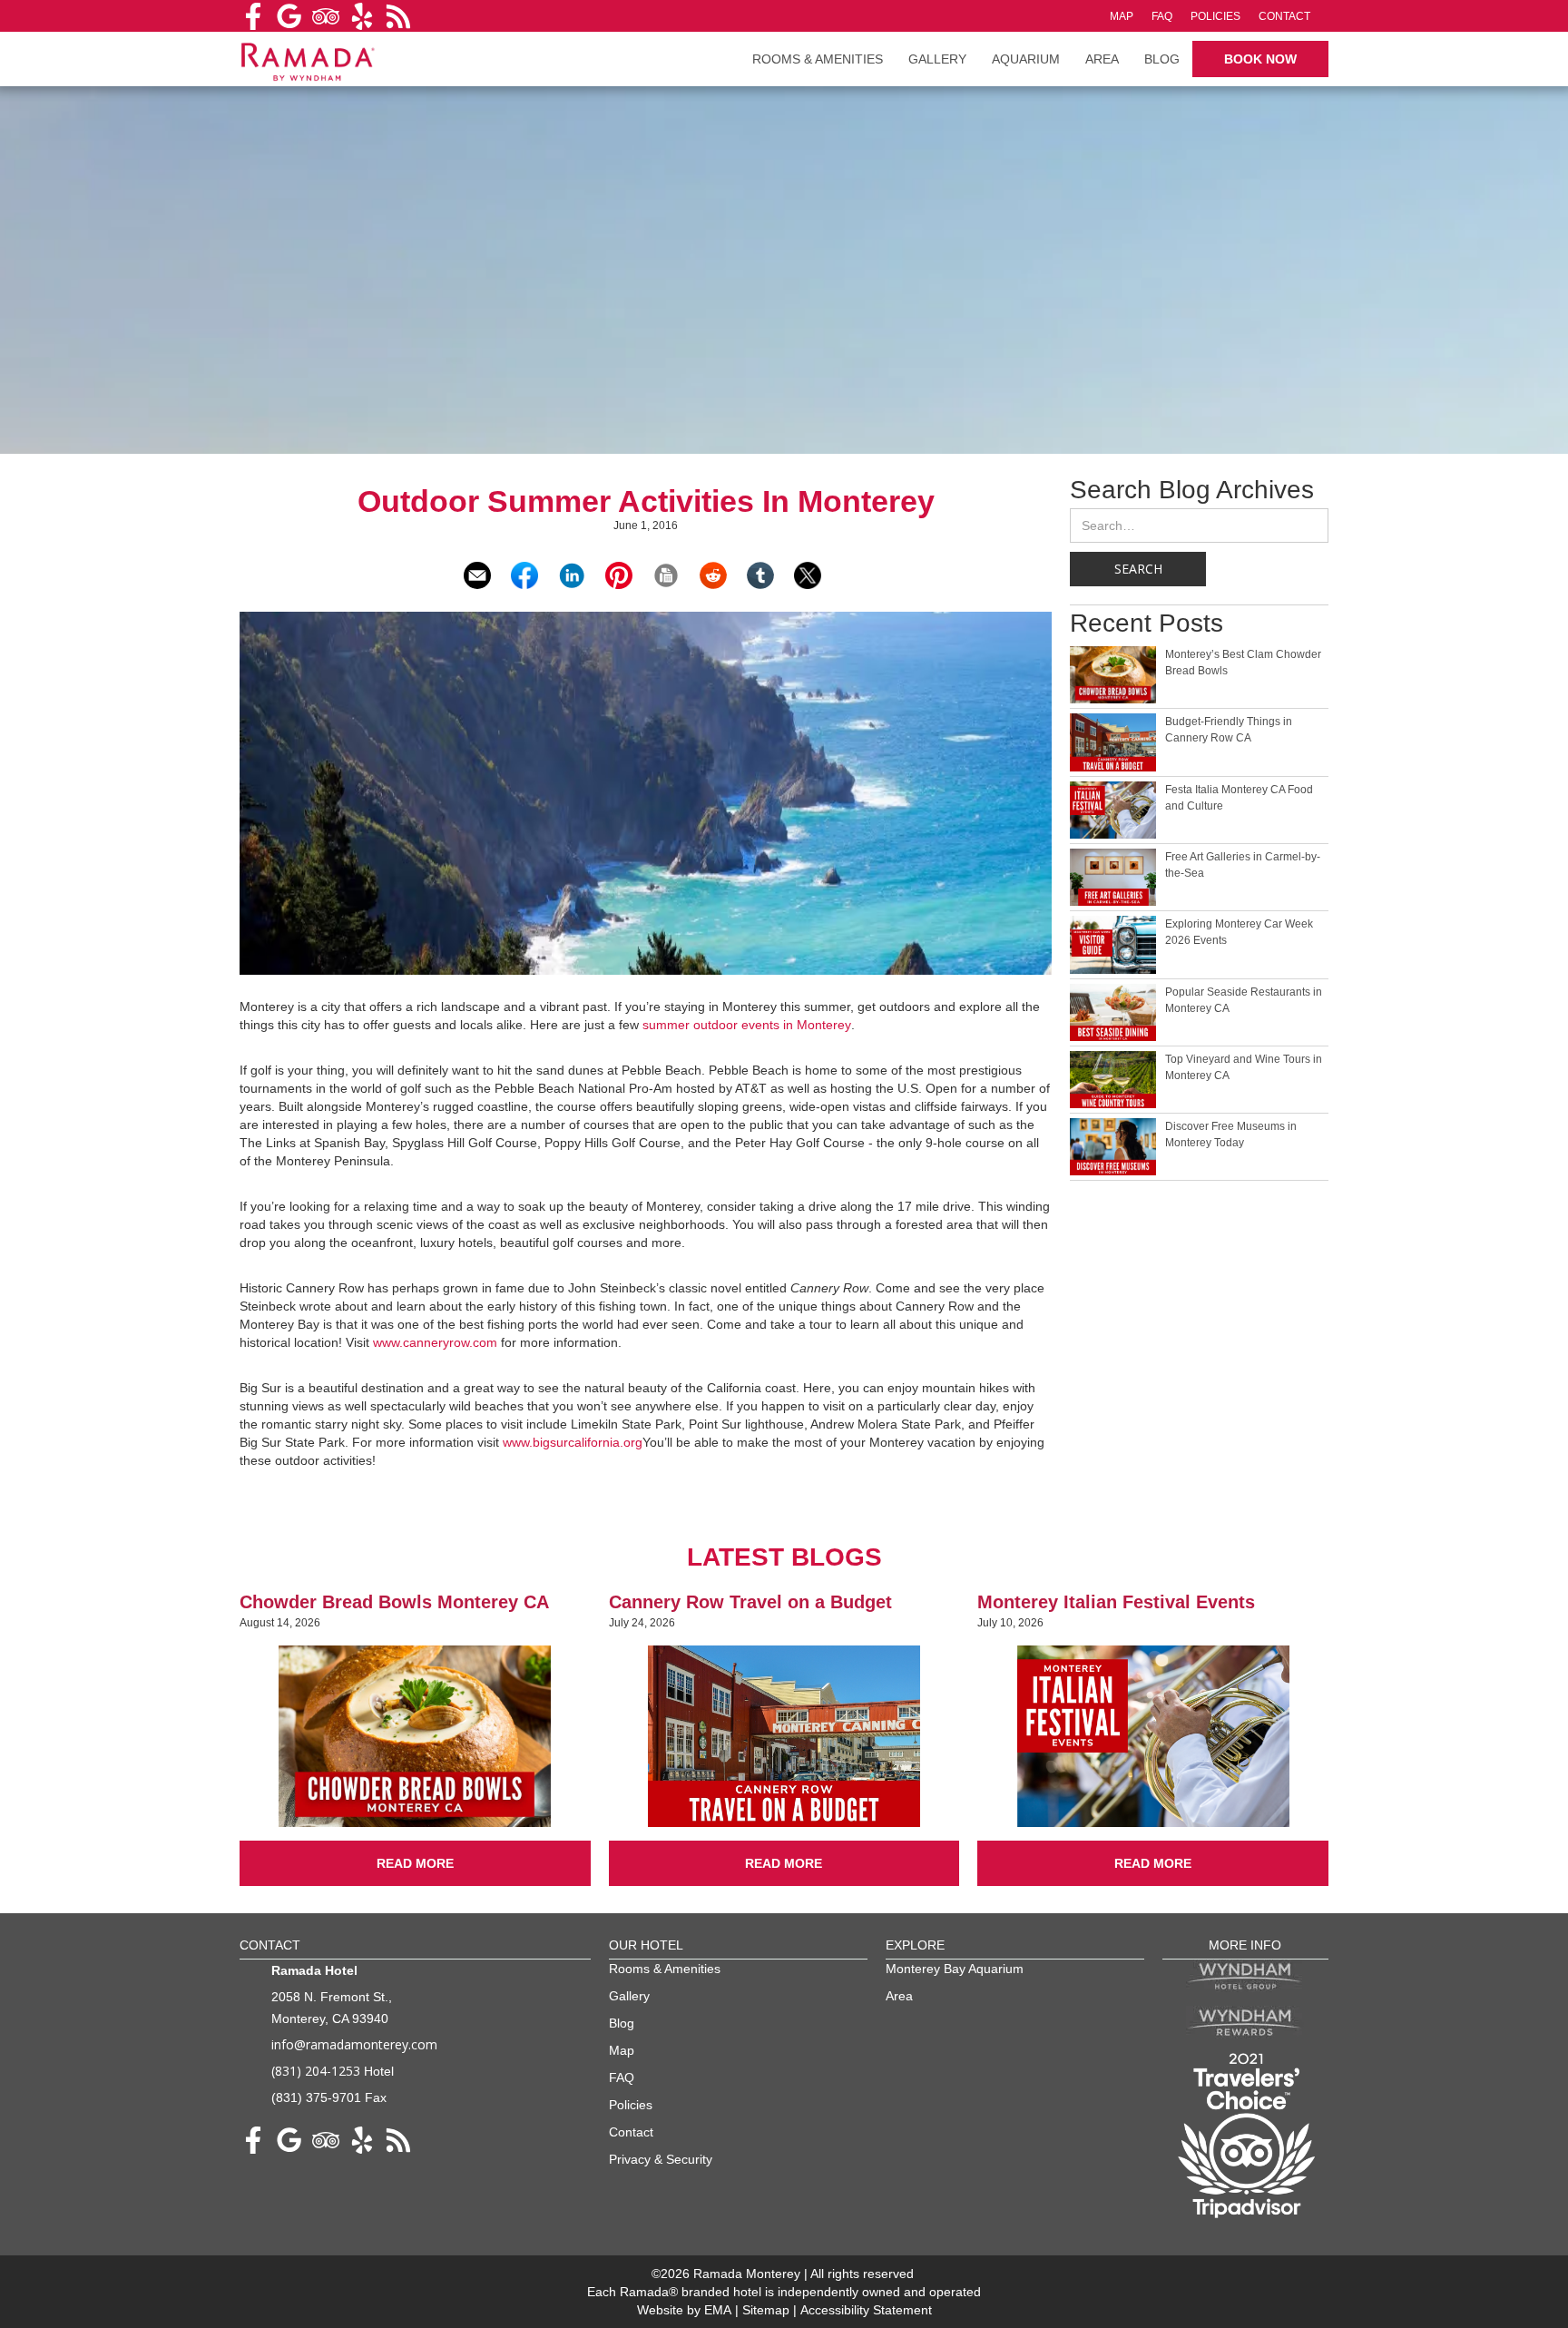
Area (1102, 59)
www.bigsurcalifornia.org (573, 1442)
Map (1122, 16)
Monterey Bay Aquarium (955, 1969)
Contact (1284, 16)
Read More (415, 1863)
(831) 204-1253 (316, 2071)
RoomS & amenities (818, 59)
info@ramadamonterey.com (354, 2044)
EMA (718, 2310)
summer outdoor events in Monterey (747, 1025)
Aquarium (1026, 59)
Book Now (1260, 59)
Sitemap (768, 2310)
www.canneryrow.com (435, 1342)
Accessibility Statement (866, 2310)
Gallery (937, 59)
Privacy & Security (661, 2159)
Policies (1215, 16)
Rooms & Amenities (665, 1969)
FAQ (1162, 16)
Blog (1162, 59)
